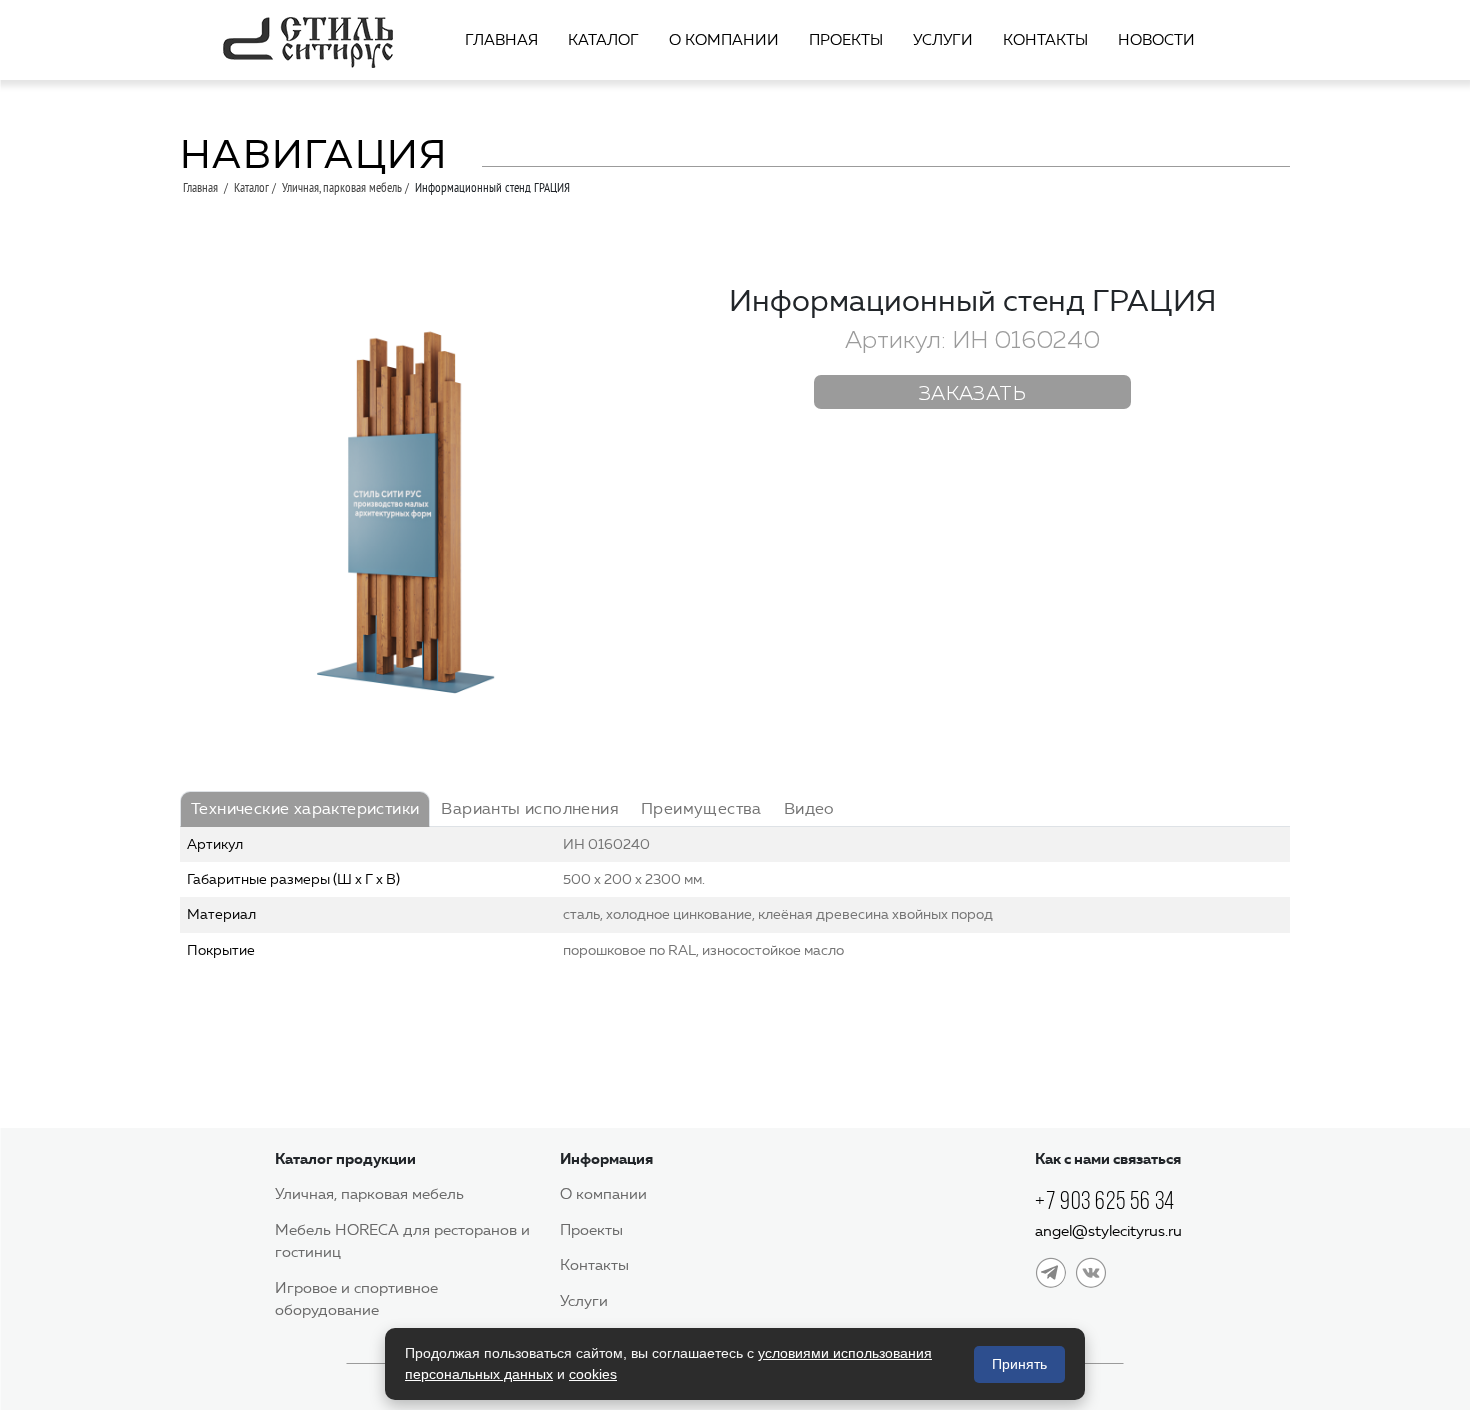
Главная (501, 40)
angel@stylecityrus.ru (1108, 1231)
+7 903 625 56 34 (1105, 1200)
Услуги (943, 40)
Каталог (603, 40)
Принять (1019, 1364)
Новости (1156, 40)
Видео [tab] (809, 808)
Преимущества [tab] (701, 808)
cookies (593, 1374)
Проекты (846, 40)
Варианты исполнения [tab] (530, 808)
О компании (724, 40)
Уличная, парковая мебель (342, 187)
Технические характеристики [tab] (305, 808)
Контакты (1045, 40)
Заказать (972, 394)
